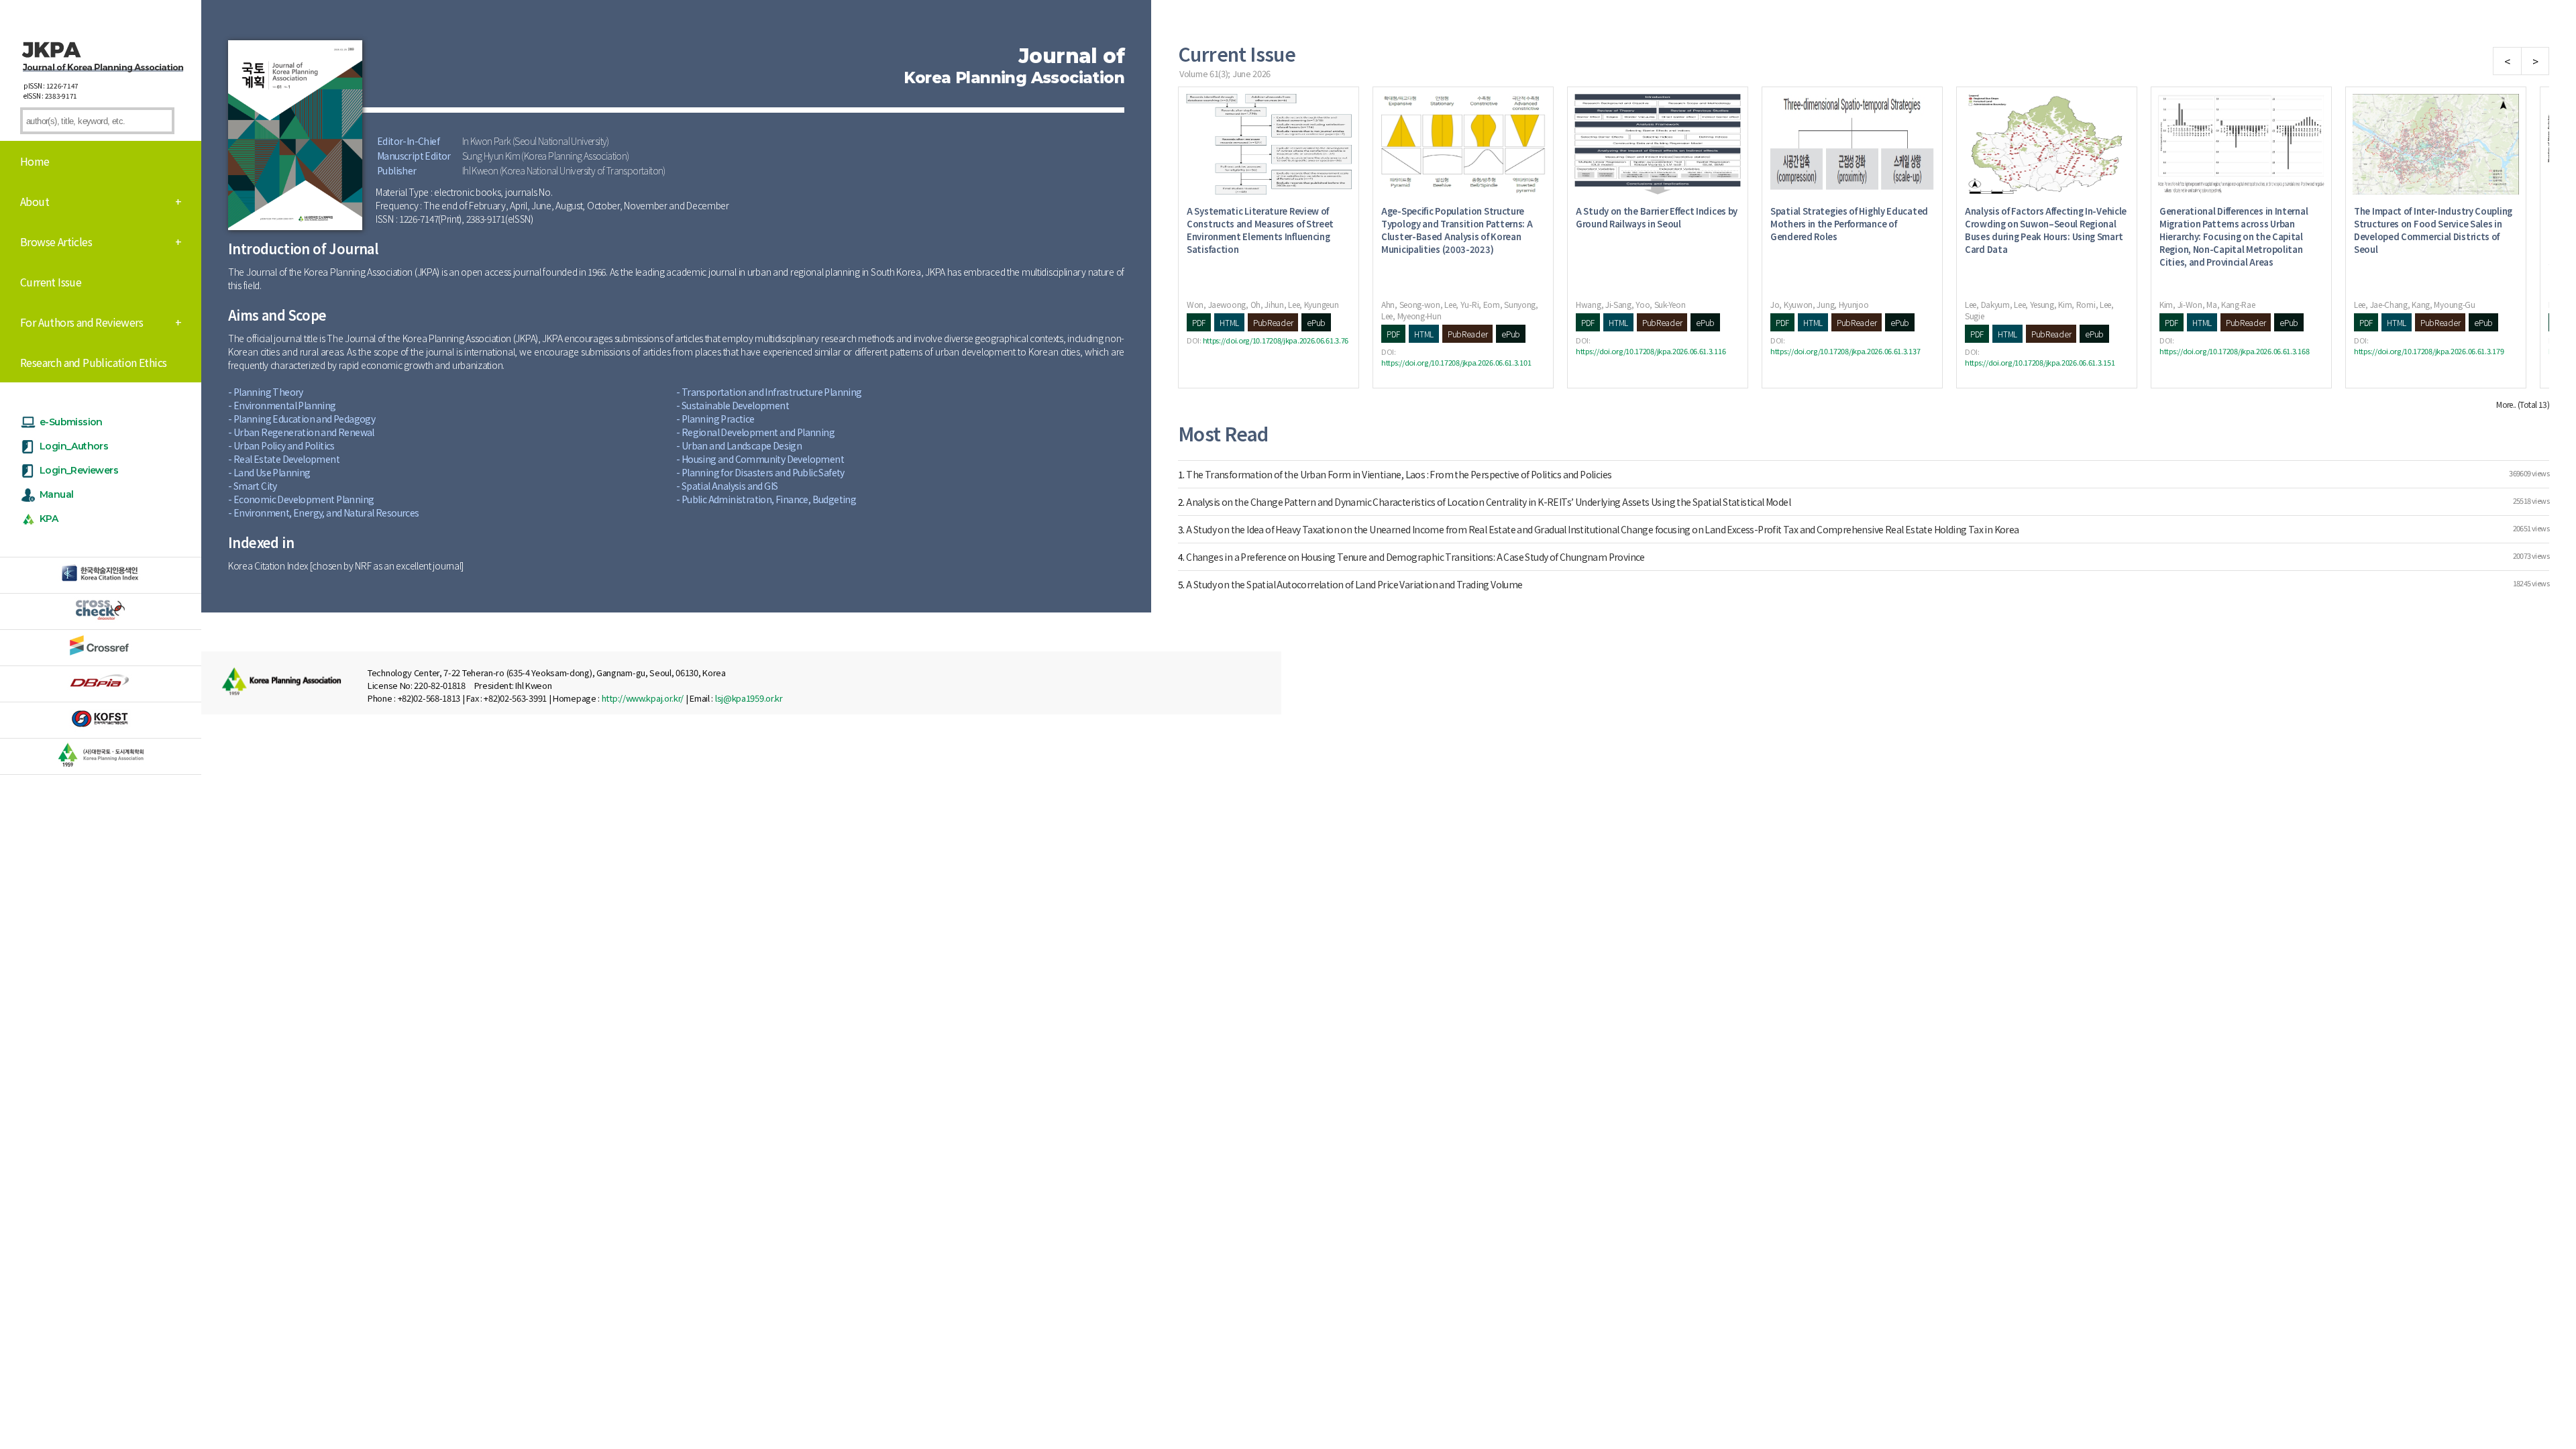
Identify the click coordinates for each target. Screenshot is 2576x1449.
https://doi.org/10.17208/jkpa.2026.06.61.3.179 (2429, 351)
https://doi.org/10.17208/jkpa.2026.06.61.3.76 (1276, 340)
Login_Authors (74, 446)
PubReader (1273, 322)
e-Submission (71, 422)
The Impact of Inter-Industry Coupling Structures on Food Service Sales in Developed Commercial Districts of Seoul (2433, 230)
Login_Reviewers (79, 470)
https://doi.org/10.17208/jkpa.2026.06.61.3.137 (1845, 351)
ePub (1316, 322)
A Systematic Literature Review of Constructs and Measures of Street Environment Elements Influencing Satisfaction (1260, 230)
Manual (56, 494)
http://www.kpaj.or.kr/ (643, 698)
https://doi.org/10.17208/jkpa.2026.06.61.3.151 (2040, 362)
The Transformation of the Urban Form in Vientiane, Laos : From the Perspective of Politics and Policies (1399, 474)
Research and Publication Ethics (93, 362)
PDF (1199, 322)
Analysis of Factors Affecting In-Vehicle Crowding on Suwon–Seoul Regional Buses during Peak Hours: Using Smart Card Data (2046, 230)
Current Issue (51, 282)
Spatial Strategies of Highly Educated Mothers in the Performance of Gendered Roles (1849, 224)
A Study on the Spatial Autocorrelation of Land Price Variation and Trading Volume (1354, 584)
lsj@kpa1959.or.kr (749, 698)
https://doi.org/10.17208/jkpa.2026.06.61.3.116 (1651, 351)
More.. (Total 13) (2523, 404)
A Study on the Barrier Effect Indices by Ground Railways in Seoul (1657, 217)
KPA (49, 519)
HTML (1229, 322)
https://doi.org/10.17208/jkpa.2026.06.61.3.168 (2234, 351)
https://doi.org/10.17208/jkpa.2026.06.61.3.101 (1456, 362)
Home (35, 161)
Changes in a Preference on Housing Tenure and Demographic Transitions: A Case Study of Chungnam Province (1415, 557)
